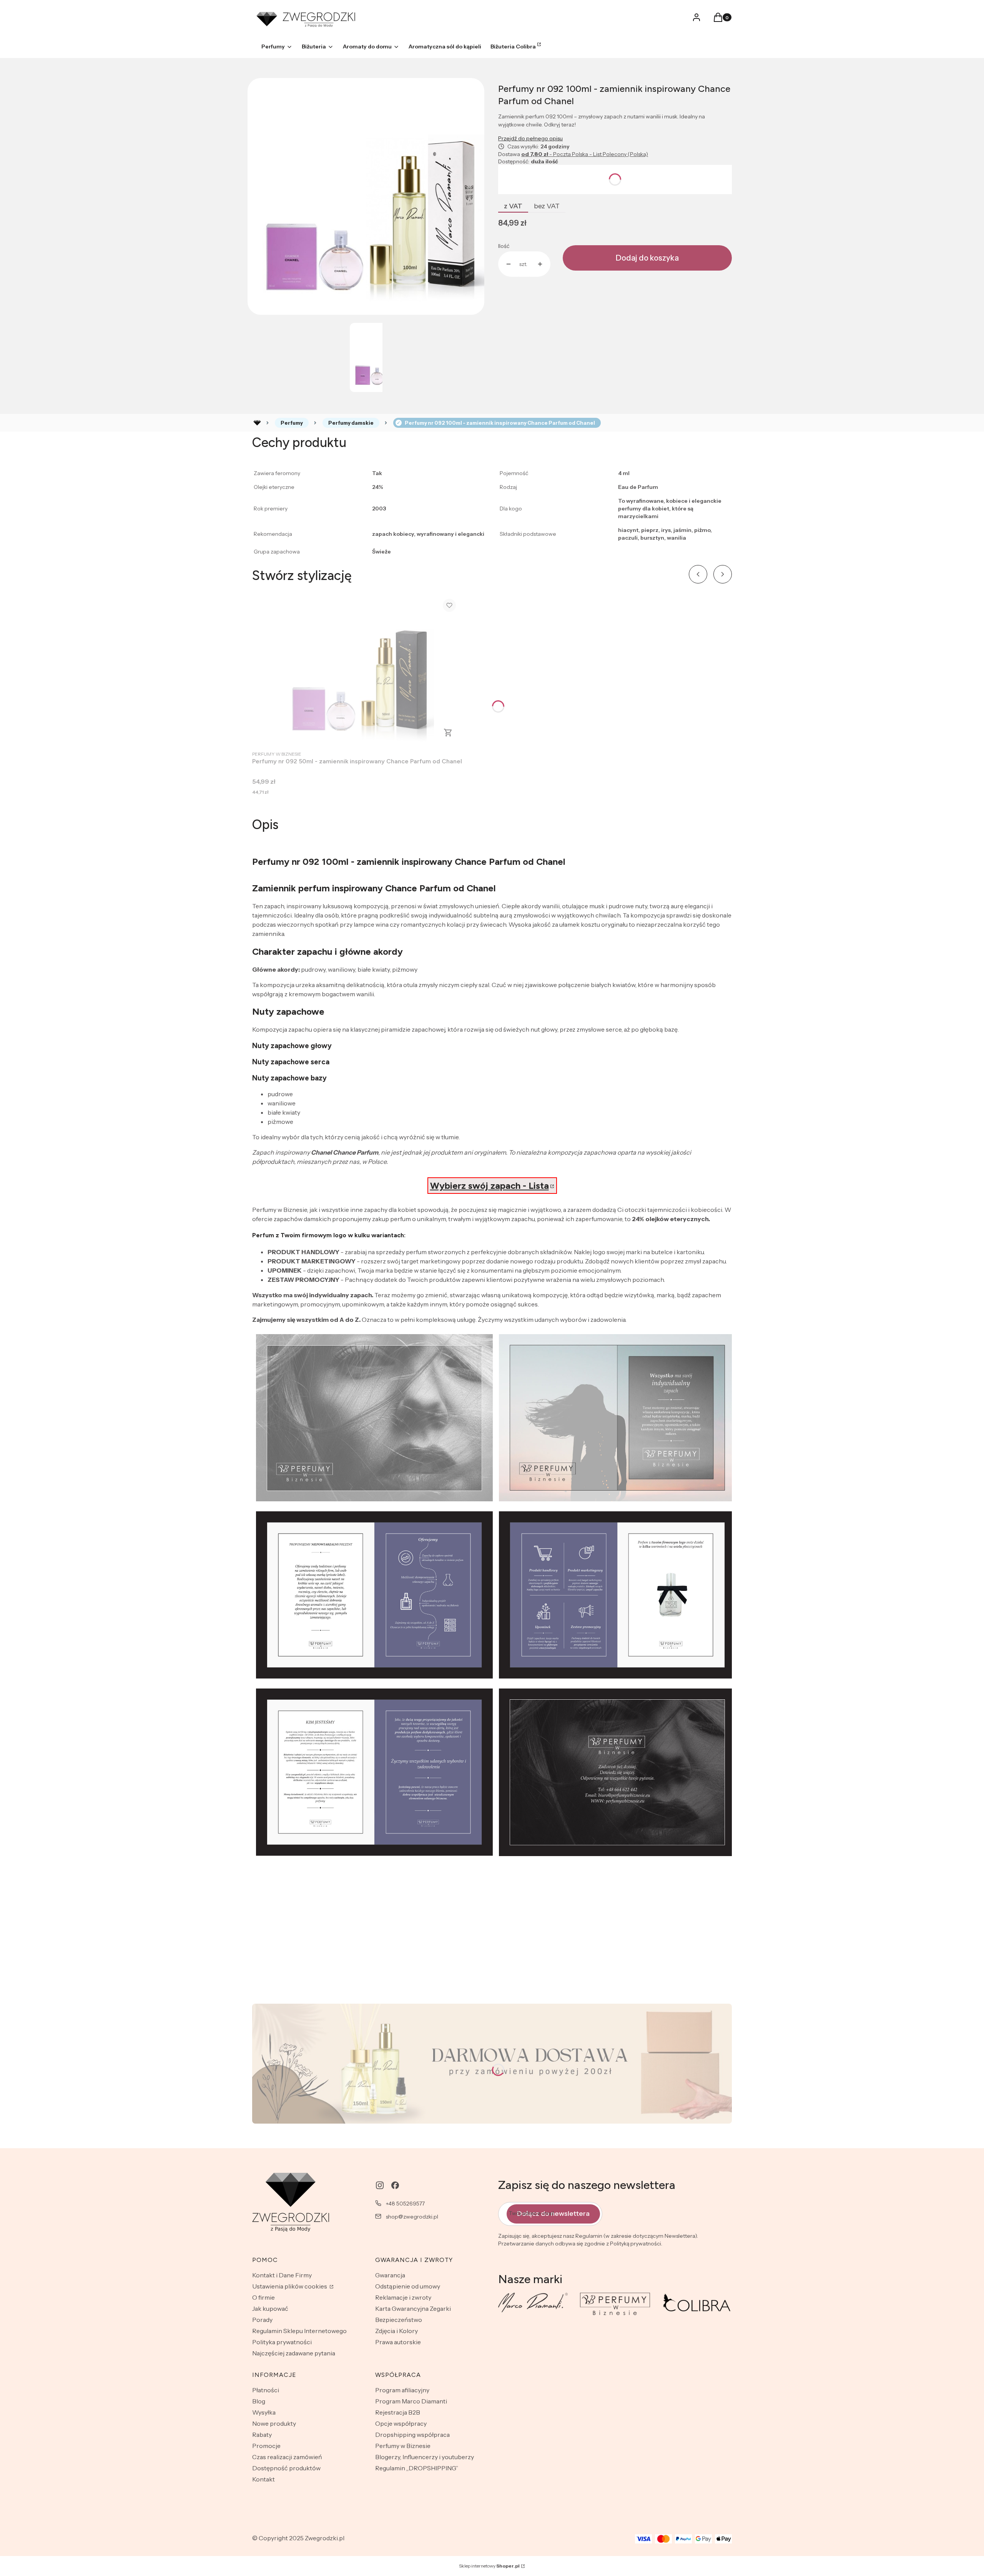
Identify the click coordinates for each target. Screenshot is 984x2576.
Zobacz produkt (448, 733)
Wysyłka (264, 2412)
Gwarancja (390, 2275)
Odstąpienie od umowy (408, 2286)
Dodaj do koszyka (647, 258)
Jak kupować (270, 2308)
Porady (262, 2320)
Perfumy (292, 423)
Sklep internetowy (489, 2566)
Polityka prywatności (282, 2342)
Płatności (266, 2390)
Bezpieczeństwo (399, 2320)
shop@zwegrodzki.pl (412, 2217)
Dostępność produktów (286, 2468)
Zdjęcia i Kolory (396, 2331)
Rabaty (262, 2435)
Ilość (504, 246)
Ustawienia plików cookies (290, 2286)
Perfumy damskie (351, 423)
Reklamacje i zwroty (403, 2297)
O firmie (263, 2297)
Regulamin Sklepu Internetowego (299, 2331)
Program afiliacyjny (402, 2390)
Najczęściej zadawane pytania (294, 2353)
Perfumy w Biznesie (403, 2446)
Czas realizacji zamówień (287, 2457)
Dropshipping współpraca (412, 2435)
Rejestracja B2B (398, 2412)
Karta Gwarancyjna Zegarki (413, 2308)
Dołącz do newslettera (553, 2214)
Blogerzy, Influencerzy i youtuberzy (425, 2457)
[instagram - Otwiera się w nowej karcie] (380, 2185)
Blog (259, 2401)
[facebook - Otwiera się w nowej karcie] (395, 2185)
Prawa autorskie (398, 2342)
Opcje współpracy (401, 2423)
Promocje (266, 2446)
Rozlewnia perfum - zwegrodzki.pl (257, 423)
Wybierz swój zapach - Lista (490, 1186)
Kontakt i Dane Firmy (282, 2275)
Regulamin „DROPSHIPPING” (417, 2468)
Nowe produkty (274, 2423)
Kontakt (263, 2479)
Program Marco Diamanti (411, 2401)
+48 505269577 (405, 2204)
